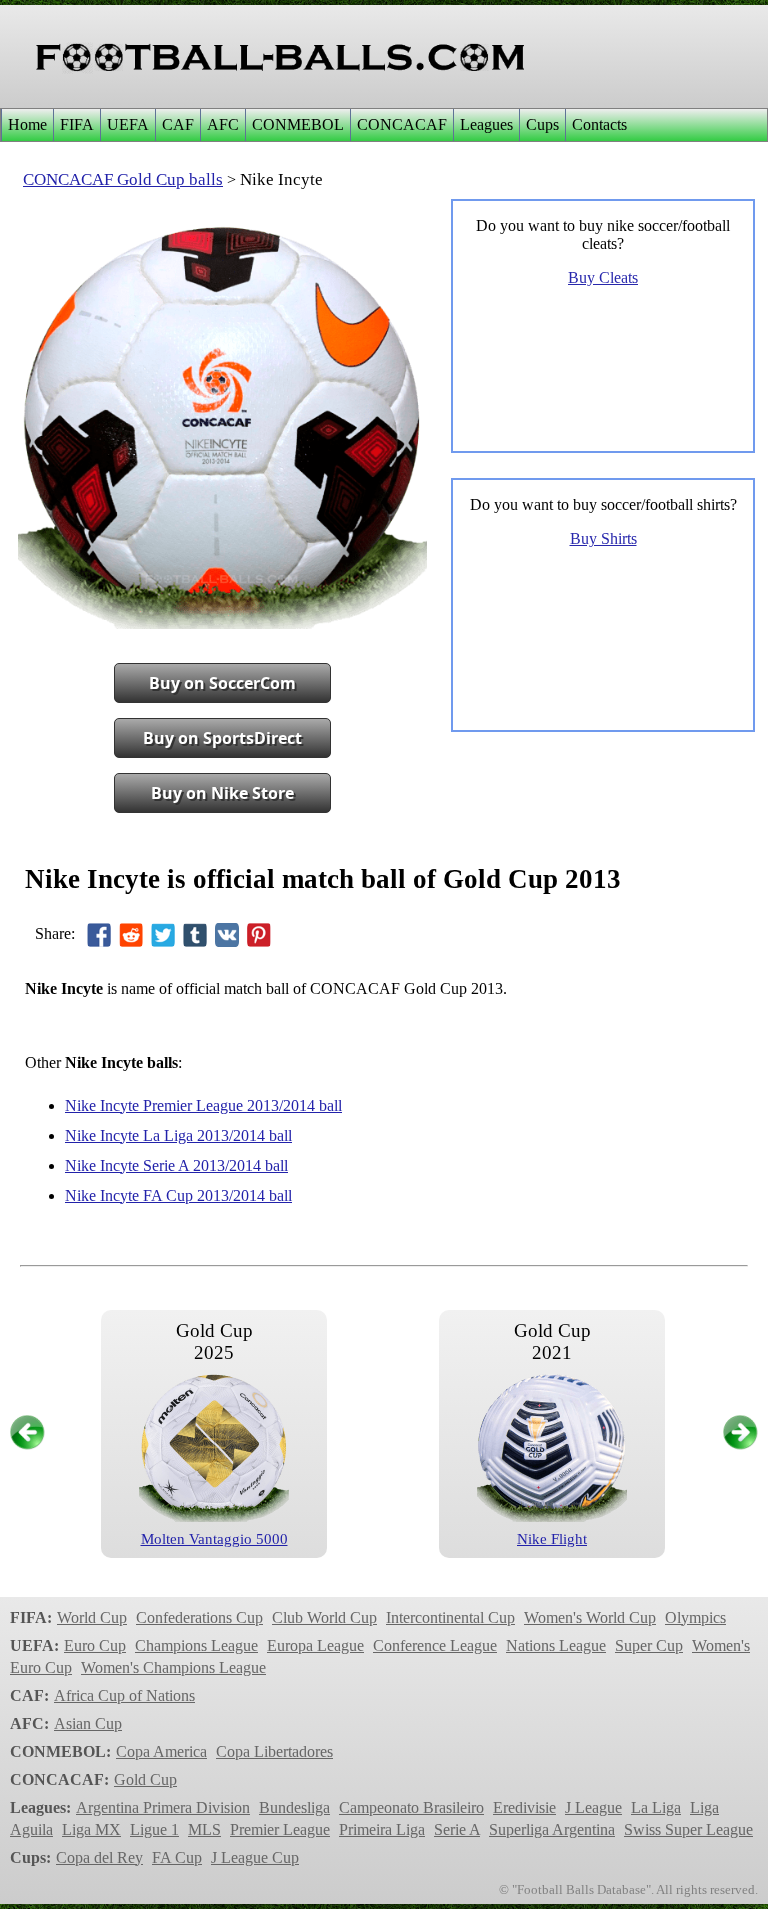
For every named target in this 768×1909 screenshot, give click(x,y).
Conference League (435, 1645)
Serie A (457, 1829)
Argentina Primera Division (163, 1807)
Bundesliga (294, 1807)
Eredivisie (524, 1807)
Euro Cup (95, 1645)
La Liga (656, 1807)
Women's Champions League (173, 1667)
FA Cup (177, 1857)
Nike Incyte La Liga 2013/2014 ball (178, 1135)
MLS (204, 1829)
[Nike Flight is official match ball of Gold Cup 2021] (552, 1516)
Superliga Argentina (552, 1829)
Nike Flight (552, 1539)
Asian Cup (88, 1723)
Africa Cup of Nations (124, 1695)
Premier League (280, 1829)
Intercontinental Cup (450, 1617)
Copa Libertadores (274, 1751)
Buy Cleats (603, 277)
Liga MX (91, 1829)
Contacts (599, 124)
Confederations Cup (199, 1617)
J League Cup (255, 1857)
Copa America (161, 1751)
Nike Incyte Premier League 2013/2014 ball (203, 1105)
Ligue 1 (154, 1829)
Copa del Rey (99, 1857)
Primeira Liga (382, 1829)
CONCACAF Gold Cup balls (123, 179)
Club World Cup (324, 1617)
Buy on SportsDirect (222, 738)
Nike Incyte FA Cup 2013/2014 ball (178, 1195)
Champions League (196, 1645)
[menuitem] (27, 125)
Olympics (695, 1617)
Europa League (315, 1645)
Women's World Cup (590, 1617)
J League (593, 1807)
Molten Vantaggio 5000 (214, 1539)
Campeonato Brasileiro (411, 1807)
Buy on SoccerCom (222, 683)
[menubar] (317, 125)
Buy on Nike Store (222, 793)
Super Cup (649, 1645)
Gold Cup (145, 1779)
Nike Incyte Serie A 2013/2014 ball (176, 1165)
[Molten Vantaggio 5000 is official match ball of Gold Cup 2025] (214, 1516)
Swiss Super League (688, 1829)
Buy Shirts (603, 538)
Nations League (556, 1645)
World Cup (92, 1617)
